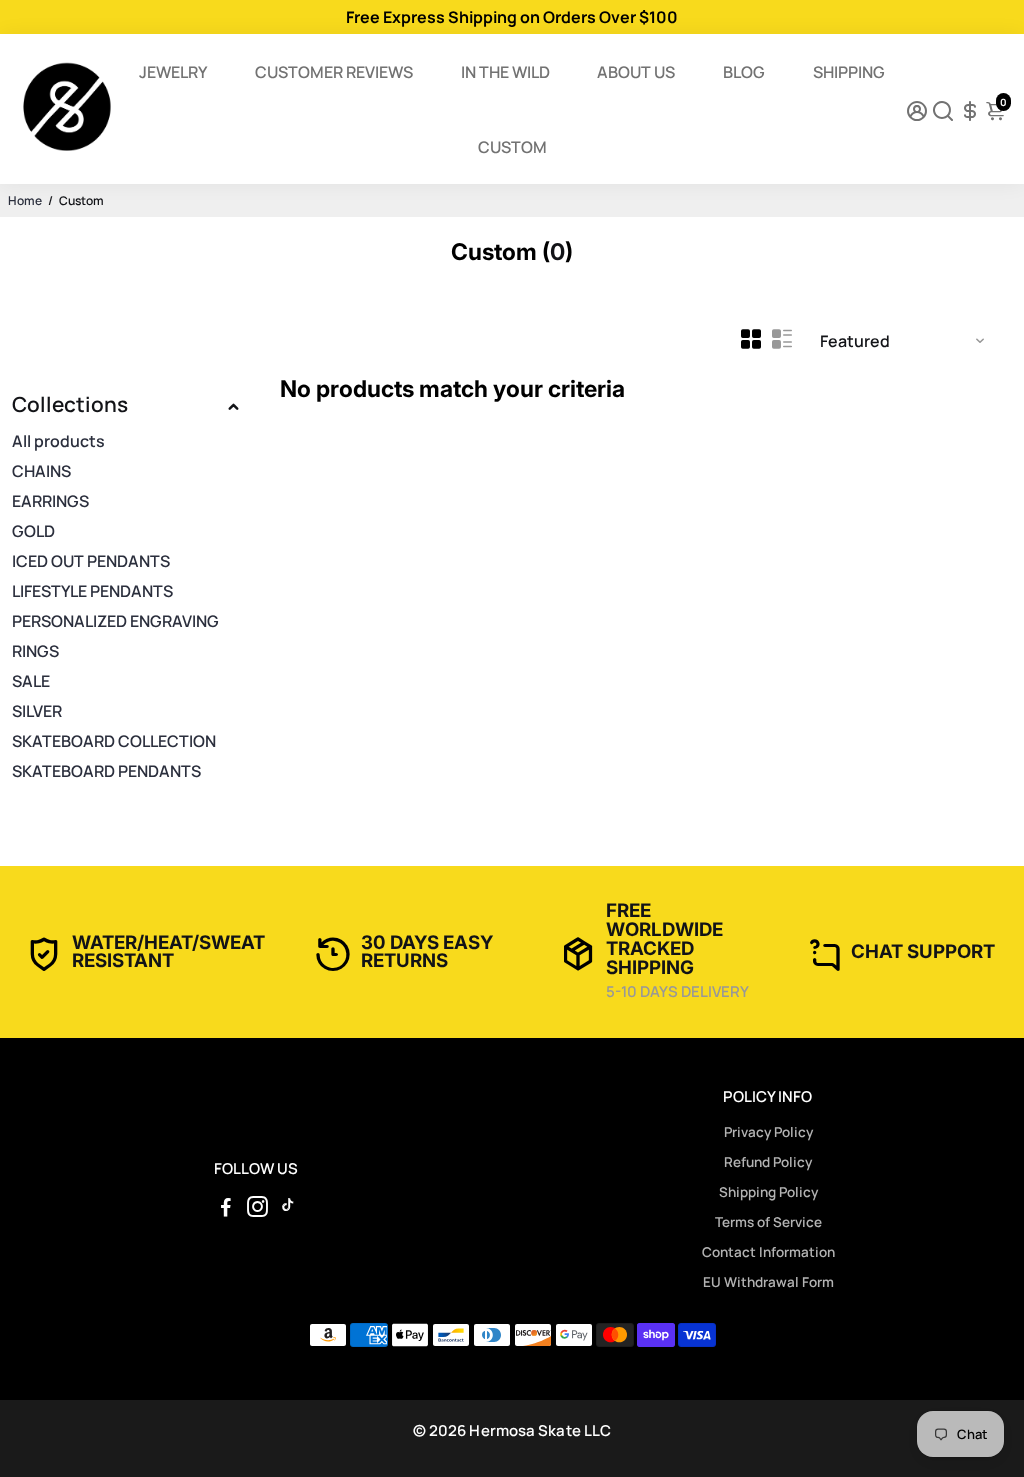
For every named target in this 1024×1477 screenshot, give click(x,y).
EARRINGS (50, 501)
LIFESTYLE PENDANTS (92, 591)
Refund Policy (768, 1162)
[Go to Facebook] (226, 1209)
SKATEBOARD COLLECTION (114, 741)
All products (58, 441)
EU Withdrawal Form (768, 1282)
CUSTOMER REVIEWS (334, 72)
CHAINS (41, 471)
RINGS (35, 651)
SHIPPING (849, 72)
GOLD (33, 531)
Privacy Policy (768, 1132)
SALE (31, 681)
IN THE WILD (505, 72)
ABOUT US (636, 72)
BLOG (744, 72)
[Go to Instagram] (257, 1209)
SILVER (37, 711)
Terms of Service (768, 1222)
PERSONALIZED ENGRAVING (115, 621)
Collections (70, 404)
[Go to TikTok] (288, 1209)
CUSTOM (512, 147)
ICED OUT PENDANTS (91, 561)
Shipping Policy (768, 1192)
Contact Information (768, 1252)
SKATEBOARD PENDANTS (106, 771)
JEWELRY (173, 72)
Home (25, 200)
